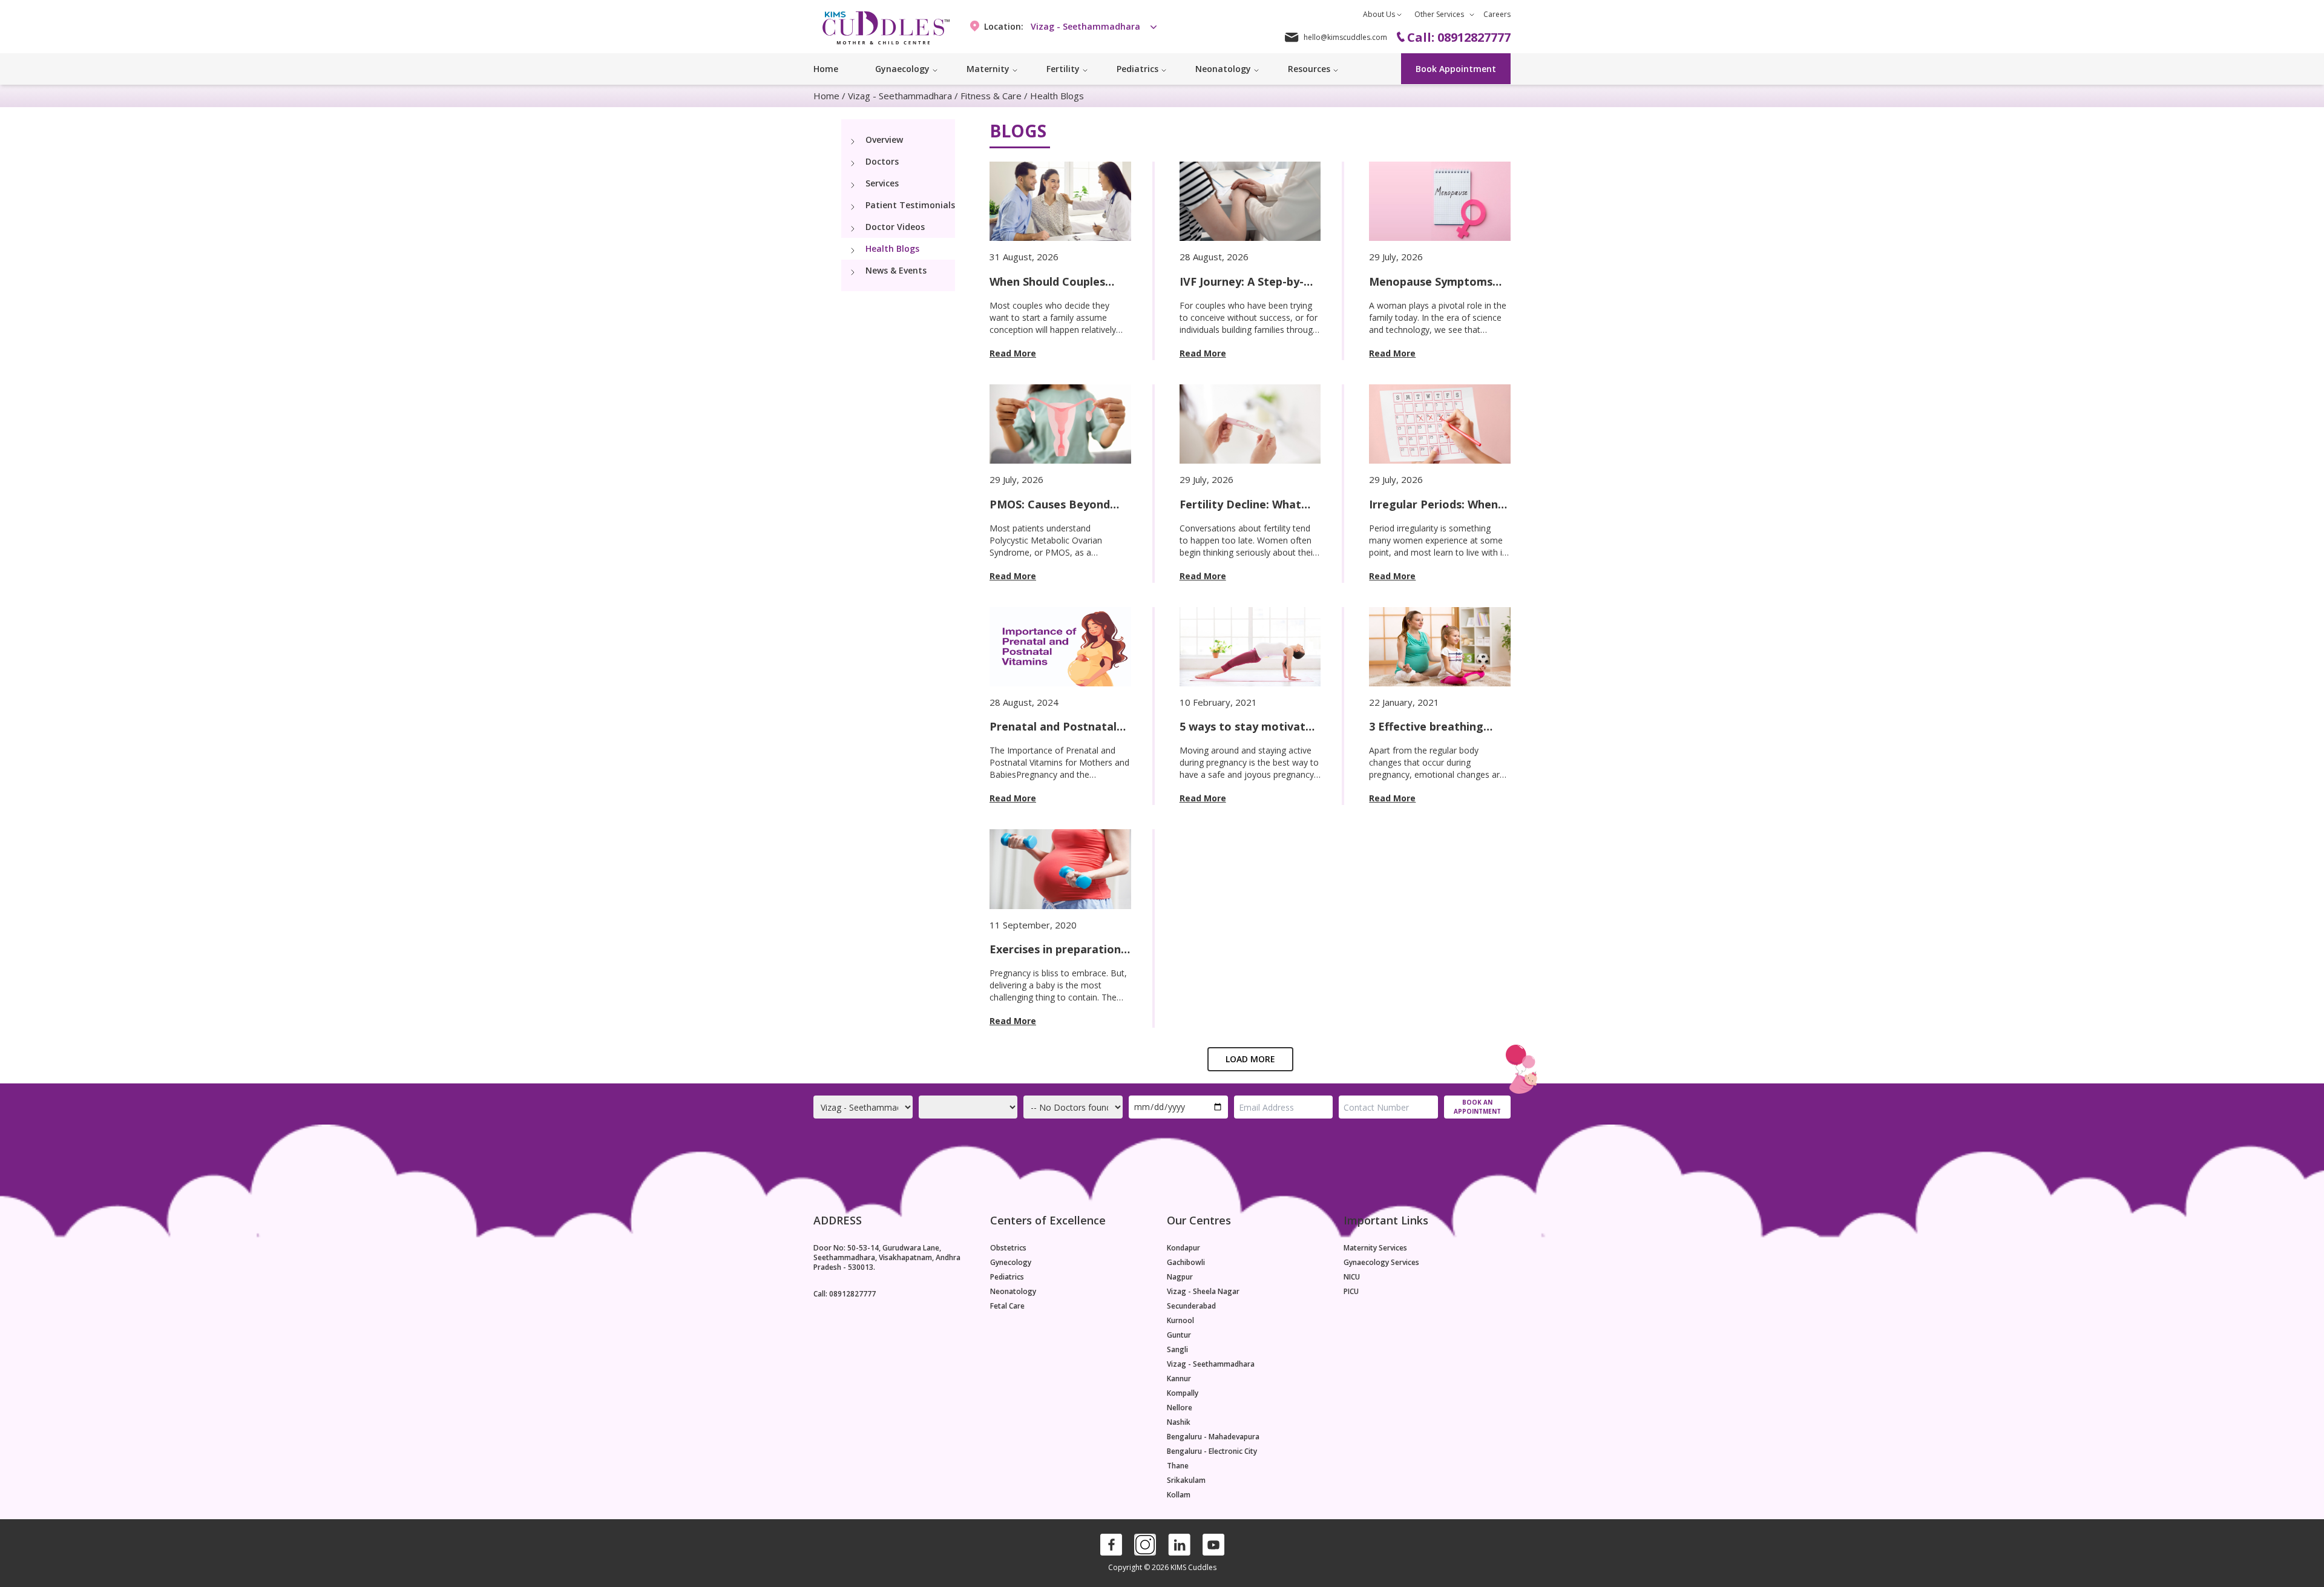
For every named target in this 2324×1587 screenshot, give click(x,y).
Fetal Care (1007, 1306)
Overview (884, 140)
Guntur (1179, 1335)
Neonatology (1013, 1292)
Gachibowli (1186, 1263)
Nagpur (1180, 1277)
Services (882, 183)
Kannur (1179, 1379)
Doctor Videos (895, 227)
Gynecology (1011, 1263)
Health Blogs (1057, 96)
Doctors (882, 161)
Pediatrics (1007, 1277)
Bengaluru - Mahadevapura (1213, 1437)
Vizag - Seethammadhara (900, 96)
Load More (1250, 1059)
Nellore (1180, 1408)
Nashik (1179, 1422)
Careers (1497, 14)
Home (826, 69)
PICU (1351, 1292)
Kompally (1183, 1393)
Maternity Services (1375, 1248)
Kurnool (1180, 1321)
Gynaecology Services (1381, 1263)
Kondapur (1183, 1248)
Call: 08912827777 (845, 1294)
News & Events (896, 270)
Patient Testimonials (910, 205)
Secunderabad (1191, 1306)
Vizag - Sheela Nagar (1203, 1292)
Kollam (1179, 1495)
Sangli (1177, 1350)
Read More (1013, 353)
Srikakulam (1186, 1480)
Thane (1178, 1466)
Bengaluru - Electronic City (1212, 1451)
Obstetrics (1008, 1248)
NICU (1352, 1277)
